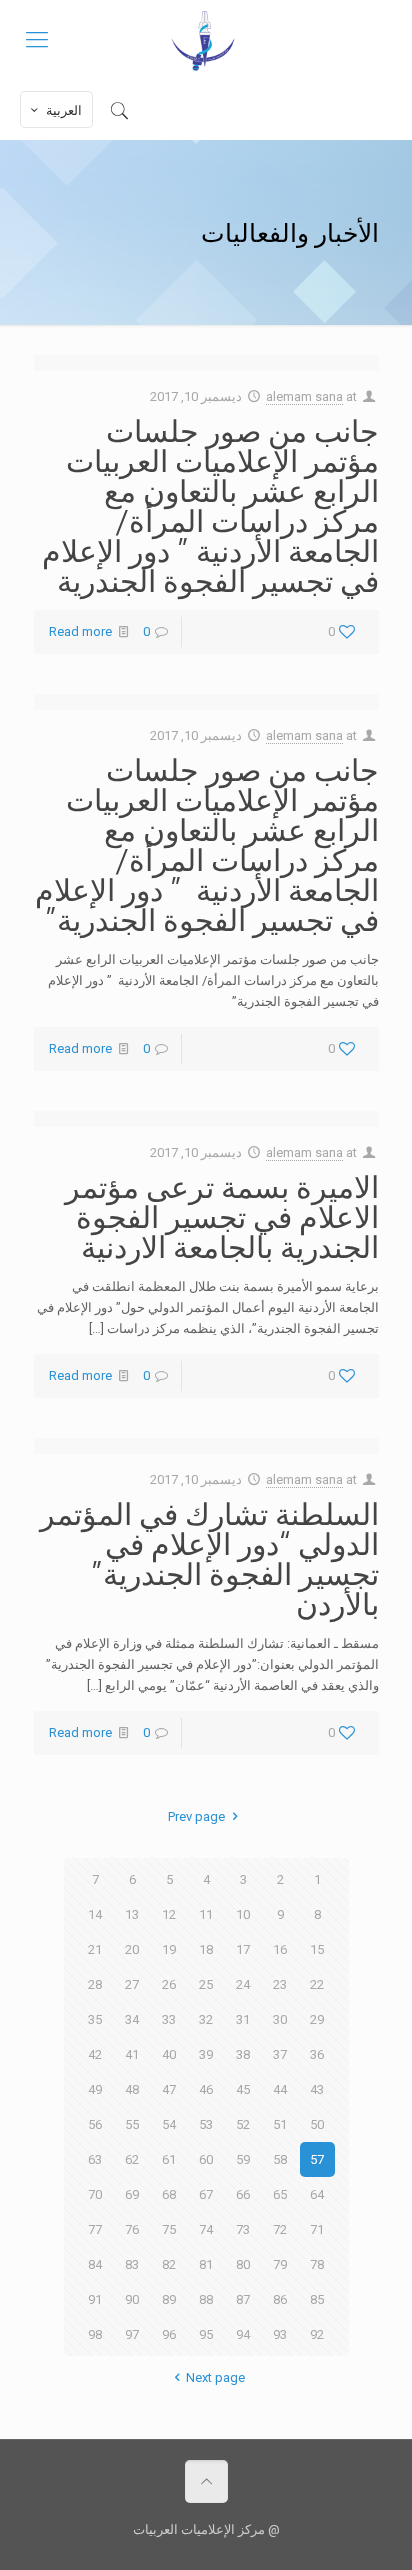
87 (243, 2299)
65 (280, 2194)
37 (280, 2054)
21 (95, 1949)
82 (169, 2264)
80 (243, 2264)
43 (317, 2089)
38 (243, 2054)
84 (95, 2264)
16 (280, 1949)
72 (280, 2229)
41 (132, 2054)
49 (95, 2089)
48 (132, 2089)
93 (280, 2334)
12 (169, 1914)
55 (132, 2124)
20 (132, 1949)
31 (243, 2019)
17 (243, 1949)
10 (243, 1914)
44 (280, 2089)
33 (169, 2019)
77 (95, 2229)
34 (132, 2019)
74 (206, 2229)
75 (169, 2229)
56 (95, 2124)
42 (95, 2054)
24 (243, 1984)
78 (317, 2264)
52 (243, 2124)
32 (206, 2019)
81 (206, 2264)
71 (317, 2229)
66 (243, 2194)
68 (169, 2194)
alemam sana (304, 396)
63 (95, 2159)
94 (243, 2334)
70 (95, 2194)
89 (169, 2299)
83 (132, 2264)
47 (169, 2089)
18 (206, 1949)
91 (95, 2299)
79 (280, 2264)
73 (243, 2229)
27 (132, 1984)
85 (317, 2299)
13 (132, 1914)
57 (317, 2159)
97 (132, 2334)
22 (317, 1984)
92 (317, 2334)
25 (206, 1984)
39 (206, 2054)
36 (317, 2054)
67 (206, 2194)
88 (206, 2299)
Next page (215, 2377)
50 (317, 2124)
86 (280, 2299)
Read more (80, 631)
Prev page (196, 1816)
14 (95, 1914)
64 (317, 2194)
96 (169, 2334)
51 (280, 2124)
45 (243, 2089)
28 (95, 1984)
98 (95, 2334)
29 (317, 2019)
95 (206, 2334)
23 (280, 1984)
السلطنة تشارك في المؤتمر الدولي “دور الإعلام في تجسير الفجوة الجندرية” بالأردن (209, 1558)
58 (280, 2159)
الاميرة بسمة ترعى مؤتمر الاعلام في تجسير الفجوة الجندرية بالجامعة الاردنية (222, 1216)
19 (169, 1949)
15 (317, 1949)
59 (243, 2159)
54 (169, 2124)
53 (206, 2124)
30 (280, 2019)
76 (132, 2229)
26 (169, 1984)
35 (95, 2019)
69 (132, 2194)
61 (169, 2159)
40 (169, 2054)
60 (206, 2159)
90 (132, 2299)
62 (132, 2159)
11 (206, 1914)
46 (206, 2089)
